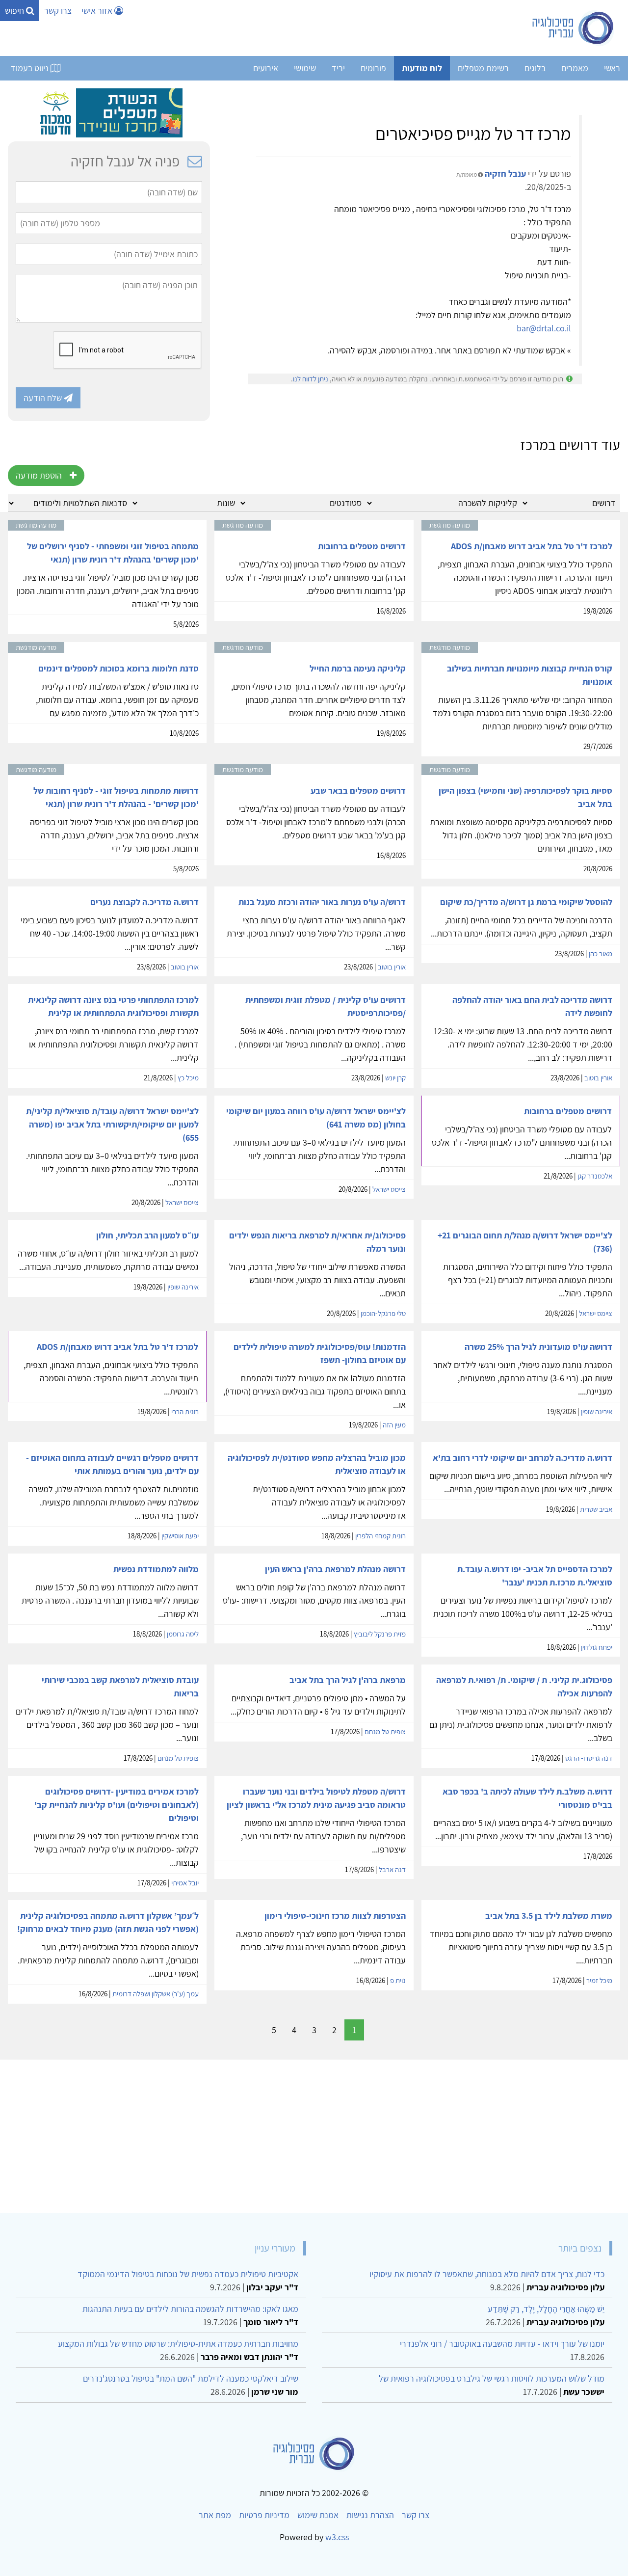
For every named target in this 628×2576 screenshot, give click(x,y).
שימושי (305, 68)
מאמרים (575, 68)
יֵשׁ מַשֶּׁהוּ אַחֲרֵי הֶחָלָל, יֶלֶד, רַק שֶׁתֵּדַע (546, 2309)
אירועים (266, 68)
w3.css (337, 2537)
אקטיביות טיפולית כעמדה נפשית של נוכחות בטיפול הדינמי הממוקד (188, 2274)
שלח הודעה (44, 398)
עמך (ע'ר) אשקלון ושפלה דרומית (156, 1994)
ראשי (612, 68)
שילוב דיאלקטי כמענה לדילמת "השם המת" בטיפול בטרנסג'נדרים (191, 2378)
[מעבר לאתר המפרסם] (109, 112)
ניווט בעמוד (31, 68)
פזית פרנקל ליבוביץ (380, 1634)
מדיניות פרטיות (264, 2515)
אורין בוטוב (392, 967)
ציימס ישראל (389, 1189)
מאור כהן (601, 953)
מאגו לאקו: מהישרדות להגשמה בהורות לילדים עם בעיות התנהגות (190, 2309)
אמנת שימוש (318, 2515)
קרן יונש (395, 1078)
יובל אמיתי (185, 1883)
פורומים (373, 68)
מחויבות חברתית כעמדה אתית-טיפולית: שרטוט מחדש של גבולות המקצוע (178, 2344)
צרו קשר (58, 11)
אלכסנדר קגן (595, 1176)
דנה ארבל (392, 1869)
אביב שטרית (596, 1509)
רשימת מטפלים (483, 68)
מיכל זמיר (599, 1980)
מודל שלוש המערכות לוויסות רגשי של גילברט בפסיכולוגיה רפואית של (492, 2378)
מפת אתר (215, 2515)
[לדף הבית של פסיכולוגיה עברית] (573, 28)
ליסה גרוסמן (183, 1634)
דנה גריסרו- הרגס (589, 1758)
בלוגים (535, 68)
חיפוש (15, 11)
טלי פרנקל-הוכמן (383, 1313)
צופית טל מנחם (385, 1731)
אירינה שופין (183, 1287)
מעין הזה (394, 1425)
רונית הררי (185, 1411)
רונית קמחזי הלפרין (380, 1536)
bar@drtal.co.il (544, 328)
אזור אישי (98, 11)
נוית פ (398, 1980)
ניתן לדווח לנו (311, 379)
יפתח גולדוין (597, 1647)
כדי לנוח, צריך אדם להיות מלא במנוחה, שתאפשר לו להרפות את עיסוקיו (487, 2274)
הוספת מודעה (39, 475)
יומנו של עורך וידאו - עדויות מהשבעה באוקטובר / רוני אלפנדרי (502, 2344)
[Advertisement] (326, 2132)
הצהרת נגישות (370, 2515)
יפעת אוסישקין (180, 1536)
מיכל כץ (188, 1078)
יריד (338, 68)
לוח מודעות (422, 68)
